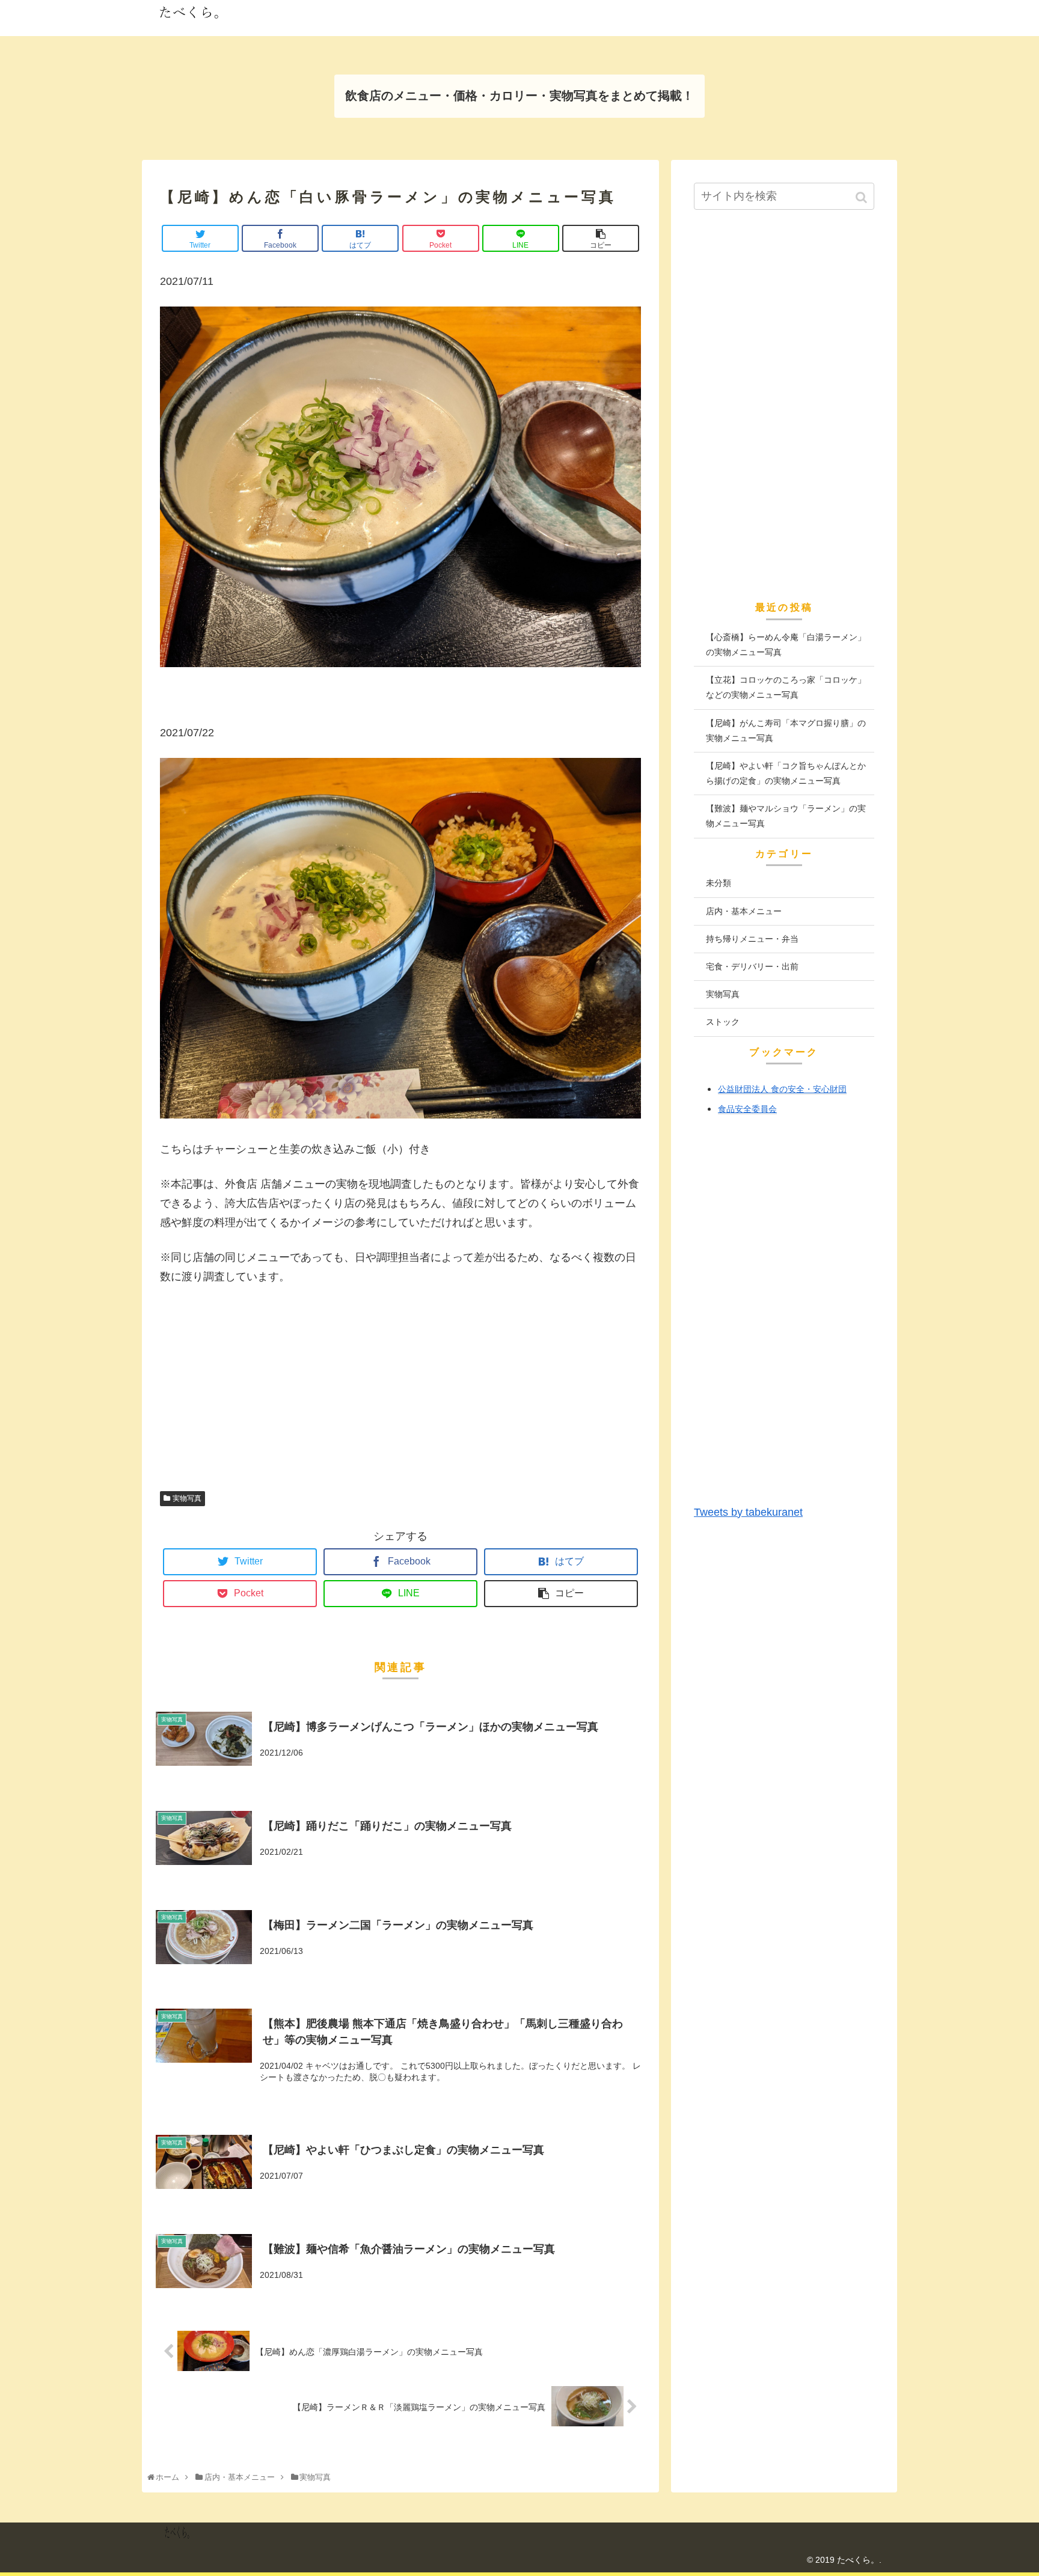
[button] (863, 197)
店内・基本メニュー (744, 911)
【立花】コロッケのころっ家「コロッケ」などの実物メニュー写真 (786, 687)
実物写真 (187, 1498)
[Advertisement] (400, 1403)
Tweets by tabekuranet (748, 1512)
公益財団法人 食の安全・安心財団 (782, 1089)
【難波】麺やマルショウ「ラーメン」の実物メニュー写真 (786, 816)
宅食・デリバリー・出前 (752, 966)
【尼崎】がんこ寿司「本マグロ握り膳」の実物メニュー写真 (786, 731)
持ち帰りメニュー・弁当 (752, 939)
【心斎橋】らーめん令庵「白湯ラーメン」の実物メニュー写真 (786, 645)
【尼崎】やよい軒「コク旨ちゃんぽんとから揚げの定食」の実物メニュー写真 (786, 773)
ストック (723, 1022)
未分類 (719, 883)
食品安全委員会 (747, 1109)
